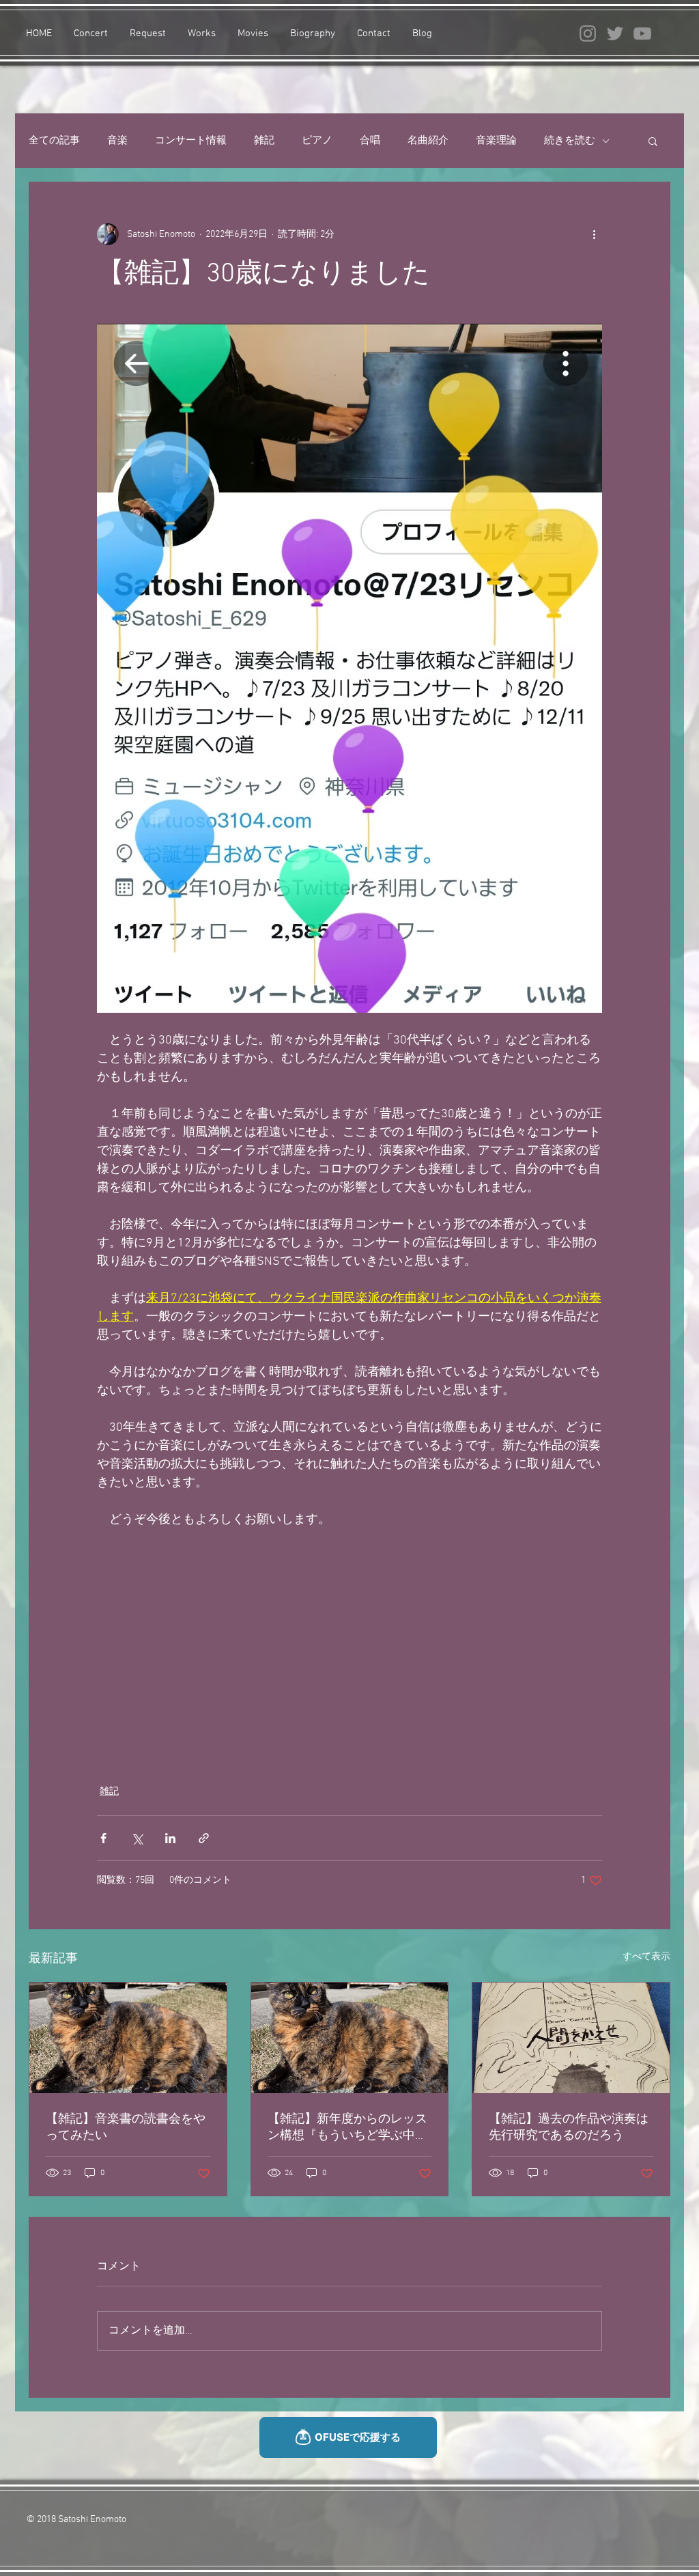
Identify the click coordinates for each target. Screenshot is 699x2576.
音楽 (117, 141)
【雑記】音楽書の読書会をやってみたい (126, 2128)
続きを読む (570, 141)
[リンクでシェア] (204, 1838)
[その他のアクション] (594, 234)
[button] (653, 141)
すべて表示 (646, 1957)
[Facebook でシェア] (103, 1838)
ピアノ (317, 141)
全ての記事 (54, 141)
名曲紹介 (428, 141)
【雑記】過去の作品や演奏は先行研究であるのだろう (569, 2128)
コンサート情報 (191, 141)
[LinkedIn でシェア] (170, 1838)
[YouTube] (642, 33)
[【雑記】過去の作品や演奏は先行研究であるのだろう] (571, 2038)
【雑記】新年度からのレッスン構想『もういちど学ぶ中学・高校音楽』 (347, 2128)
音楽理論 (496, 141)
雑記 (264, 141)
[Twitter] (615, 33)
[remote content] (349, 1649)
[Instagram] (588, 33)
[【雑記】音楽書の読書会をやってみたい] (128, 2038)
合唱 (370, 141)
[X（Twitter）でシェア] (137, 1838)
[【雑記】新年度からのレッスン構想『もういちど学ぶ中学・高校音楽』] (350, 2038)
